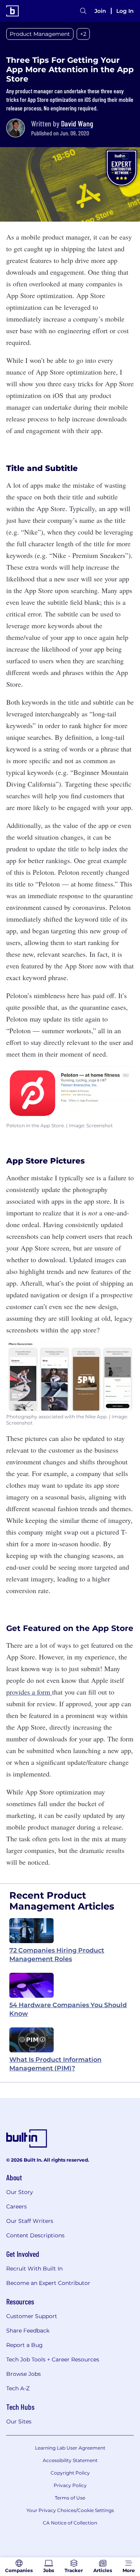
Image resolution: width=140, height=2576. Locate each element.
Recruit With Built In (34, 2269)
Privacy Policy (70, 2485)
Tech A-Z (18, 2388)
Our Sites (19, 2421)
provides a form (29, 1692)
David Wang (77, 123)
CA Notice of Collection (70, 2523)
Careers (17, 2206)
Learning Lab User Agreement (70, 2448)
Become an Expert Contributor (48, 2283)
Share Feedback (28, 2331)
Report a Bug (24, 2345)
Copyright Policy (70, 2473)
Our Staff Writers (30, 2221)
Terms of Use (70, 2498)
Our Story (20, 2192)
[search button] (83, 11)
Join (100, 11)
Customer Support (32, 2316)
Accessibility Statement (70, 2460)
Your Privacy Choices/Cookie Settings (70, 2510)
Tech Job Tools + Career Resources (53, 2359)
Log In (125, 11)
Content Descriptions (35, 2235)
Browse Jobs (24, 2374)
